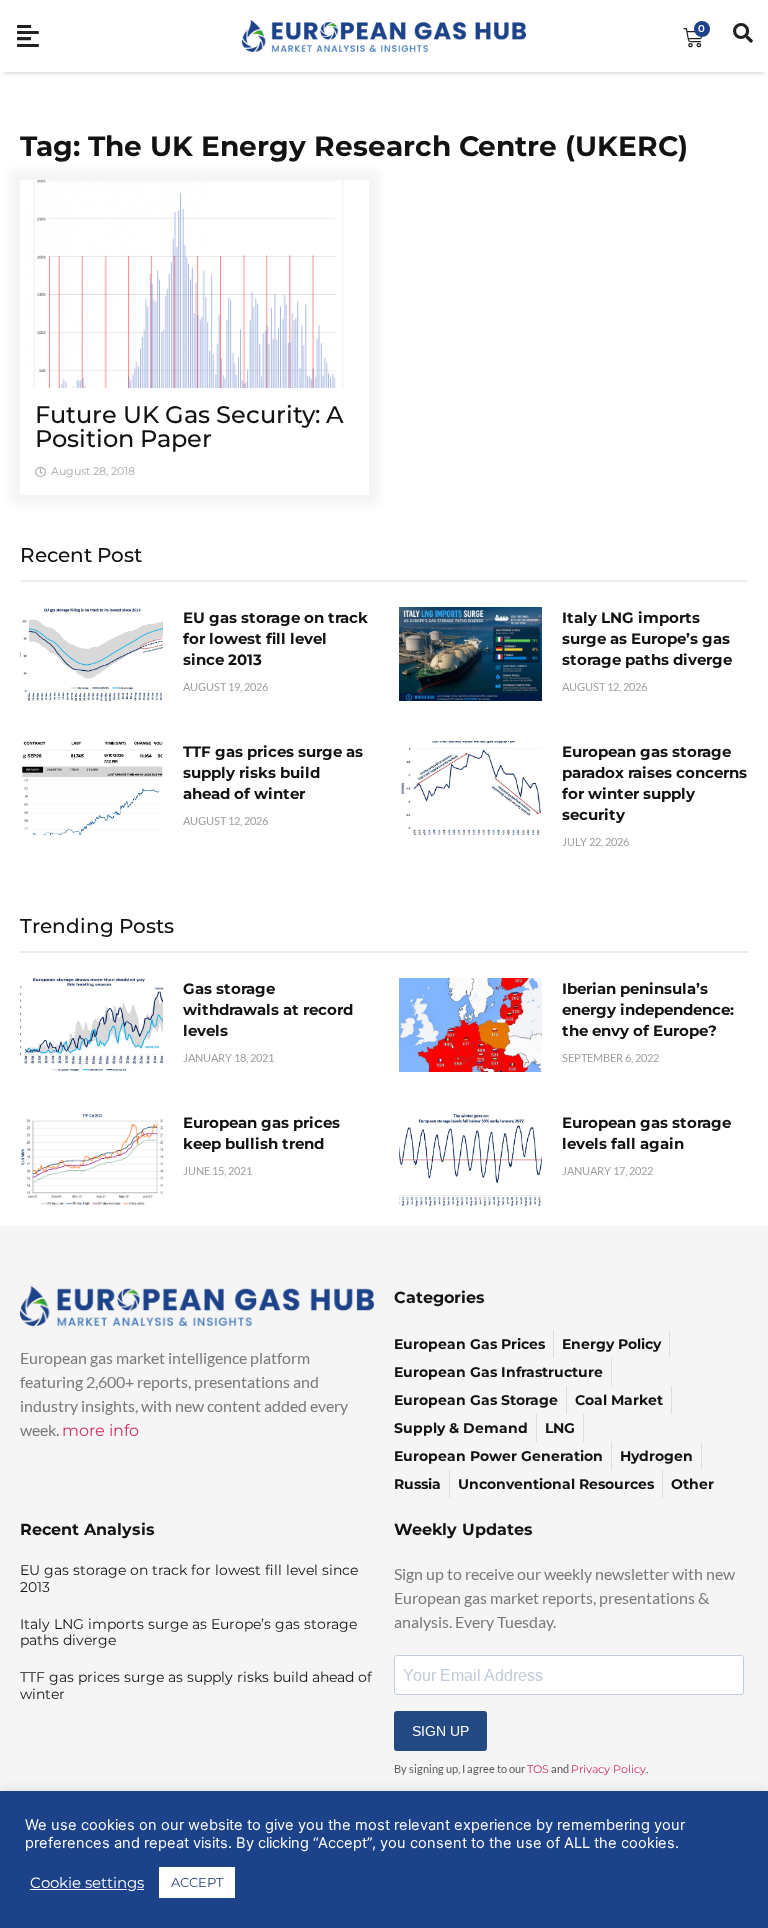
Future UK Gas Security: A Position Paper (189, 426)
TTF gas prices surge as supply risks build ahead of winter (273, 772)
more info (100, 1430)
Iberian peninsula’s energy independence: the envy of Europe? (648, 1009)
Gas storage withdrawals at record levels (268, 1009)
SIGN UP (440, 1731)
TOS (538, 1769)
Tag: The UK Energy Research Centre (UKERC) (354, 146)
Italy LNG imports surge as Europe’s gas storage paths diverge (647, 638)
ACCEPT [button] (197, 1882)
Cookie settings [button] (87, 1883)
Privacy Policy (608, 1769)
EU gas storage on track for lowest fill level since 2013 (275, 638)
